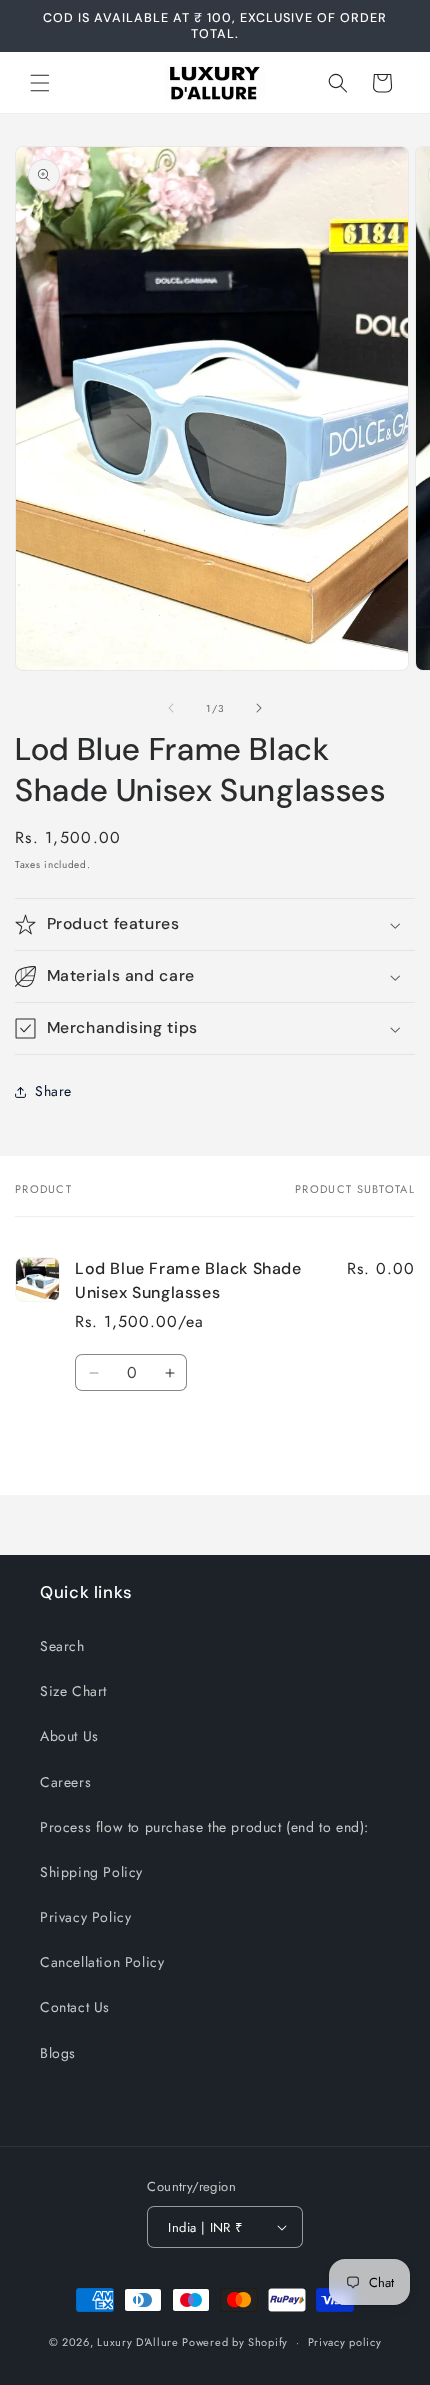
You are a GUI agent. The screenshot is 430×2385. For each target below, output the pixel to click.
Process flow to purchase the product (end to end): (204, 1827)
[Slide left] (171, 708)
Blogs (58, 2053)
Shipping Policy (91, 1872)
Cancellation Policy (102, 1962)
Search (62, 1646)
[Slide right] (259, 708)
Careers (65, 1782)
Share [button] (53, 1091)
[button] (40, 83)
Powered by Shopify (235, 2342)
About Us (69, 1736)
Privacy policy (345, 2342)
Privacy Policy (85, 1917)
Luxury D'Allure (139, 2342)
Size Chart (73, 1691)
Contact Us (75, 2007)
